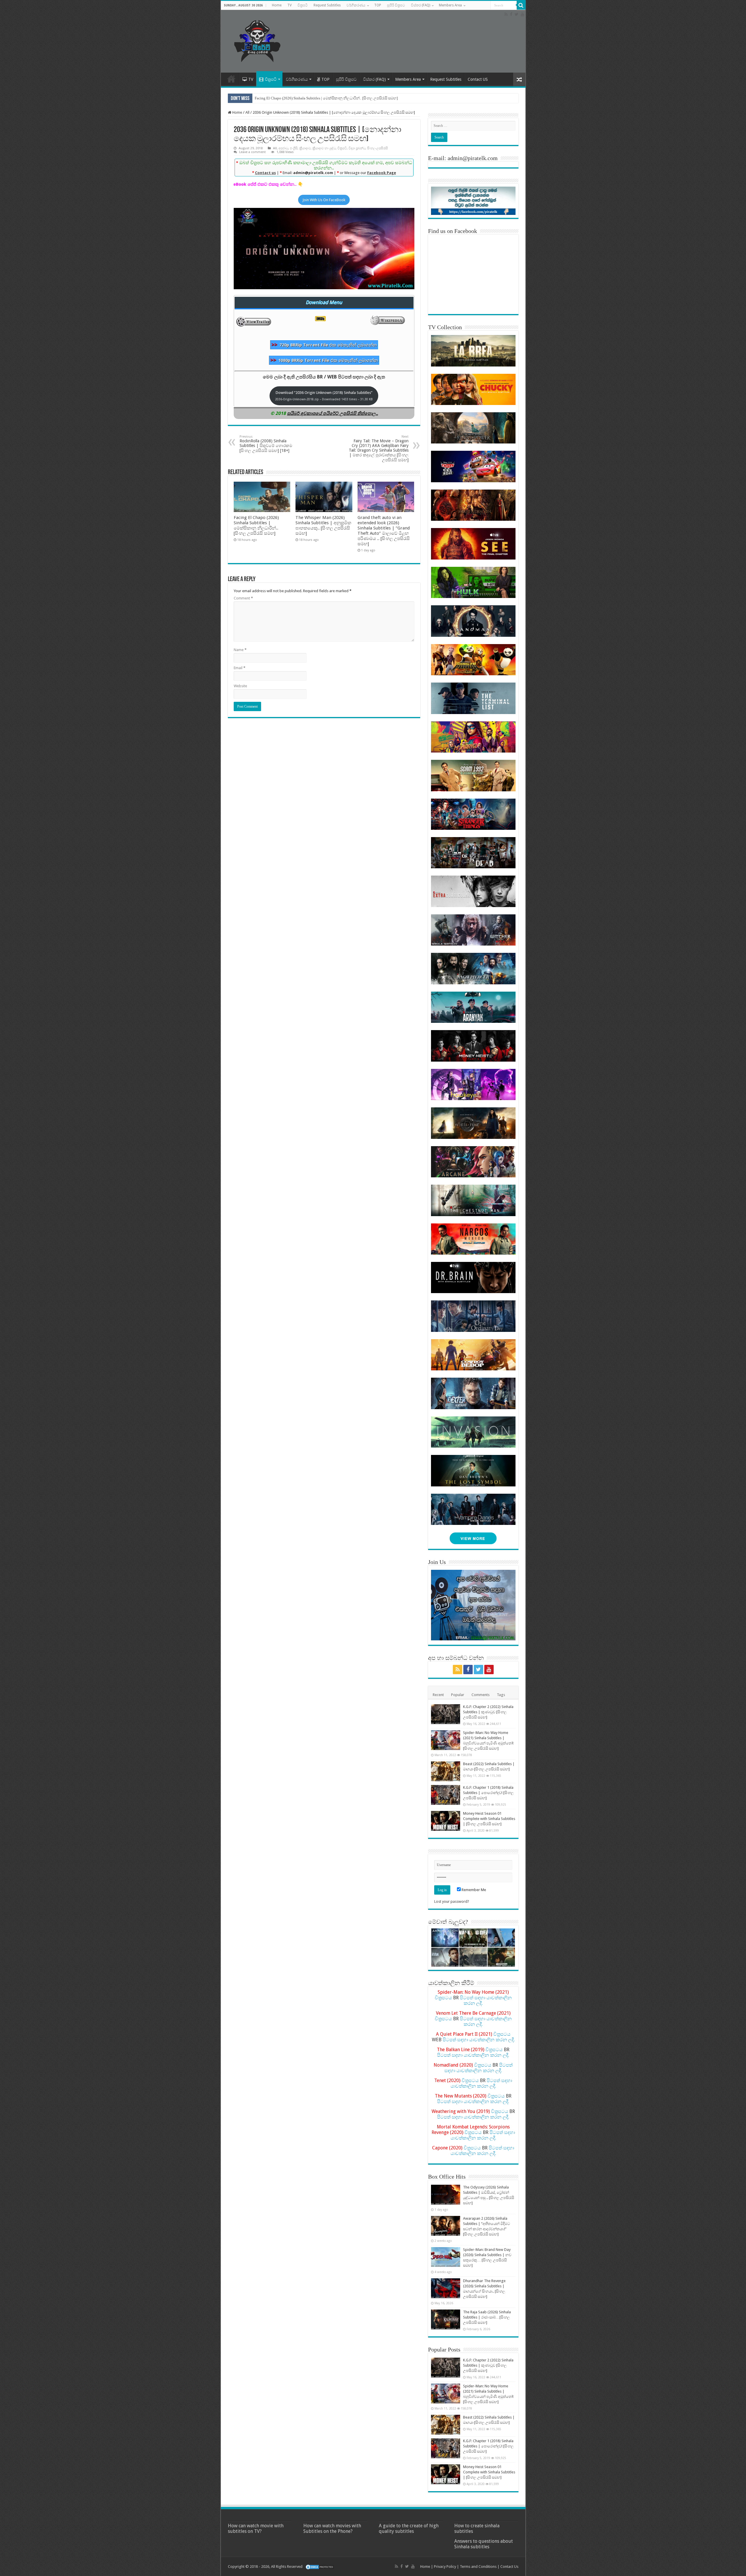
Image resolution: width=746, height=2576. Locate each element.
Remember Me (473, 1890)
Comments (481, 1695)
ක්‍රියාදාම (305, 148)
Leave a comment (253, 152)
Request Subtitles (327, 5)
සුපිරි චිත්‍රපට (396, 5)
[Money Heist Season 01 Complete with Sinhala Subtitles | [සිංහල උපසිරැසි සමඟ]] (446, 1821)
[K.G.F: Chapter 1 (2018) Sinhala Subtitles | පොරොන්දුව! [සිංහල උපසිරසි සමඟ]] (446, 1795)
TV (290, 5)
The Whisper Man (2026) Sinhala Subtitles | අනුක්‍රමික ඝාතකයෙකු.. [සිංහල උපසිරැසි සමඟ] (323, 525)
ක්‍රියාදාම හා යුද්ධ (324, 148)
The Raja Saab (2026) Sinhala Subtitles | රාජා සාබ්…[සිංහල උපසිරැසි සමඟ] (487, 2317)
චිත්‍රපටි (303, 5)
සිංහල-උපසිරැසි (378, 148)
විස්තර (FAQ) (420, 5)
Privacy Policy (445, 2567)
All (247, 112)
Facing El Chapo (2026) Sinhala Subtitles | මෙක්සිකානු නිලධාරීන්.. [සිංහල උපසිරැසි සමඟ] (326, 98)
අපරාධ (283, 148)
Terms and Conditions (478, 2567)
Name (240, 650)
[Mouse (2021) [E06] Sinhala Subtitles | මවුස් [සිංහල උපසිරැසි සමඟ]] (501, 1938)
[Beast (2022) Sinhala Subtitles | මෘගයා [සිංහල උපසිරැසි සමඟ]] (446, 1771)
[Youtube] (522, 14)
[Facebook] (511, 14)
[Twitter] (517, 14)
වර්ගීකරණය (356, 5)
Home (277, 5)
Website (240, 686)
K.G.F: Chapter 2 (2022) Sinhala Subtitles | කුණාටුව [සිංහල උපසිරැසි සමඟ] (488, 1712)
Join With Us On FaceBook (324, 200)
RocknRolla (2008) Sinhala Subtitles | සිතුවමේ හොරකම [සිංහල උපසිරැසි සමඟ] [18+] (266, 444)
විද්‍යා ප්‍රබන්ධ (357, 148)
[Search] (521, 5)
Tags (501, 1695)
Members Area (450, 5)
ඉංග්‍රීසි (294, 148)
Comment (243, 598)
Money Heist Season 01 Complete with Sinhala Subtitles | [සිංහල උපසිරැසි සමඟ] (489, 1819)
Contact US (478, 79)
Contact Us (509, 2567)
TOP (378, 5)
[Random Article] (519, 79)
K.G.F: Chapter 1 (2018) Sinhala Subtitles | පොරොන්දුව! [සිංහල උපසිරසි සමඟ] (488, 1793)
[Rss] (506, 14)
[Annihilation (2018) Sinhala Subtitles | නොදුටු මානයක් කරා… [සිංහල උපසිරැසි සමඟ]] (445, 1938)
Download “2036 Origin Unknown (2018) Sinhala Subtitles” (324, 396)
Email (240, 668)
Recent (438, 1695)
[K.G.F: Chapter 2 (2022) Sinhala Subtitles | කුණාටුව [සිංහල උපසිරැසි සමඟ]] (446, 1714)
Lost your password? (452, 1901)
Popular (458, 1695)
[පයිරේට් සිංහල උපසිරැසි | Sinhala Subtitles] (257, 40)
